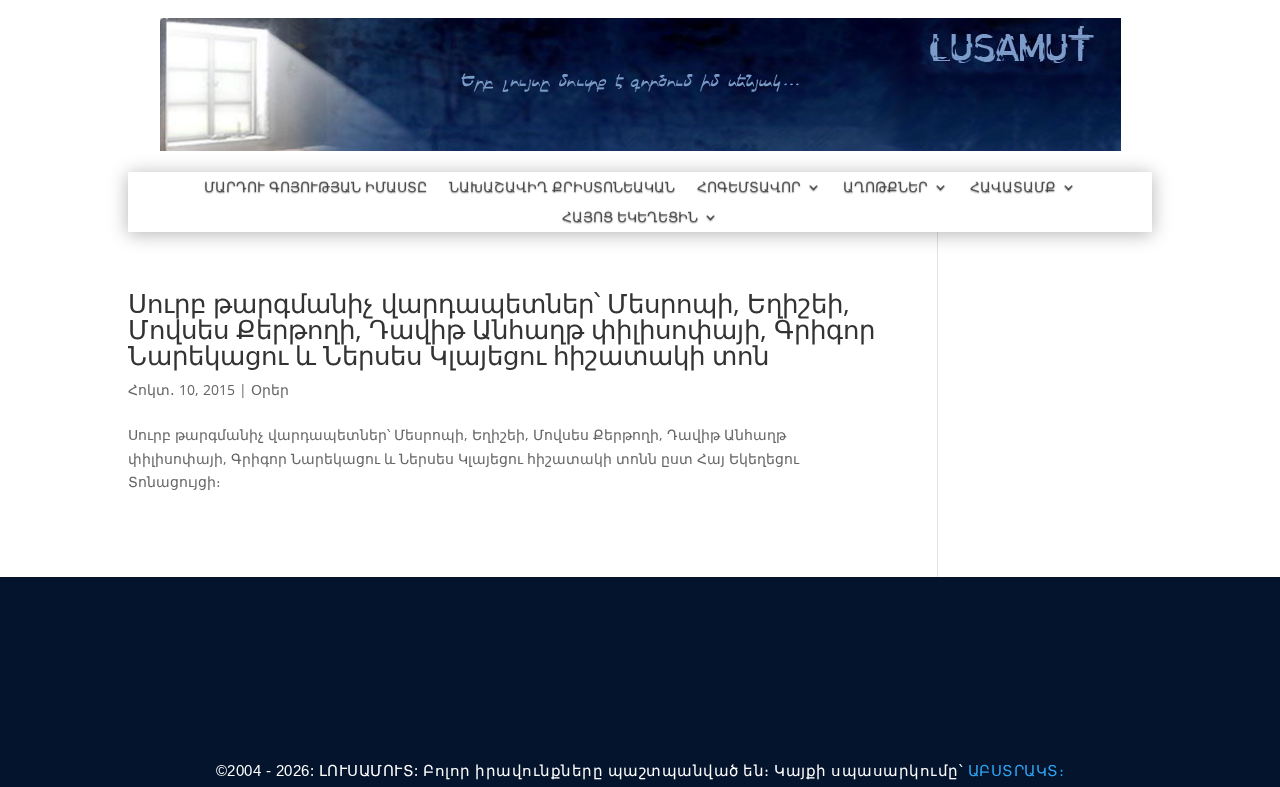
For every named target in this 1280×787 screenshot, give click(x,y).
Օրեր (270, 389)
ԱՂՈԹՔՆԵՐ (885, 188)
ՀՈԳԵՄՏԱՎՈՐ (749, 188)
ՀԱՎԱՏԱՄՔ (1013, 188)
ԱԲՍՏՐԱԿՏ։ (1016, 770)
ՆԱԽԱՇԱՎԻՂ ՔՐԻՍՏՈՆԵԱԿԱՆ (562, 188)
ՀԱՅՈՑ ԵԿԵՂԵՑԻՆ (630, 218)
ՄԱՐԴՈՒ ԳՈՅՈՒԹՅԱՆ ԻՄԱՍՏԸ (315, 188)
